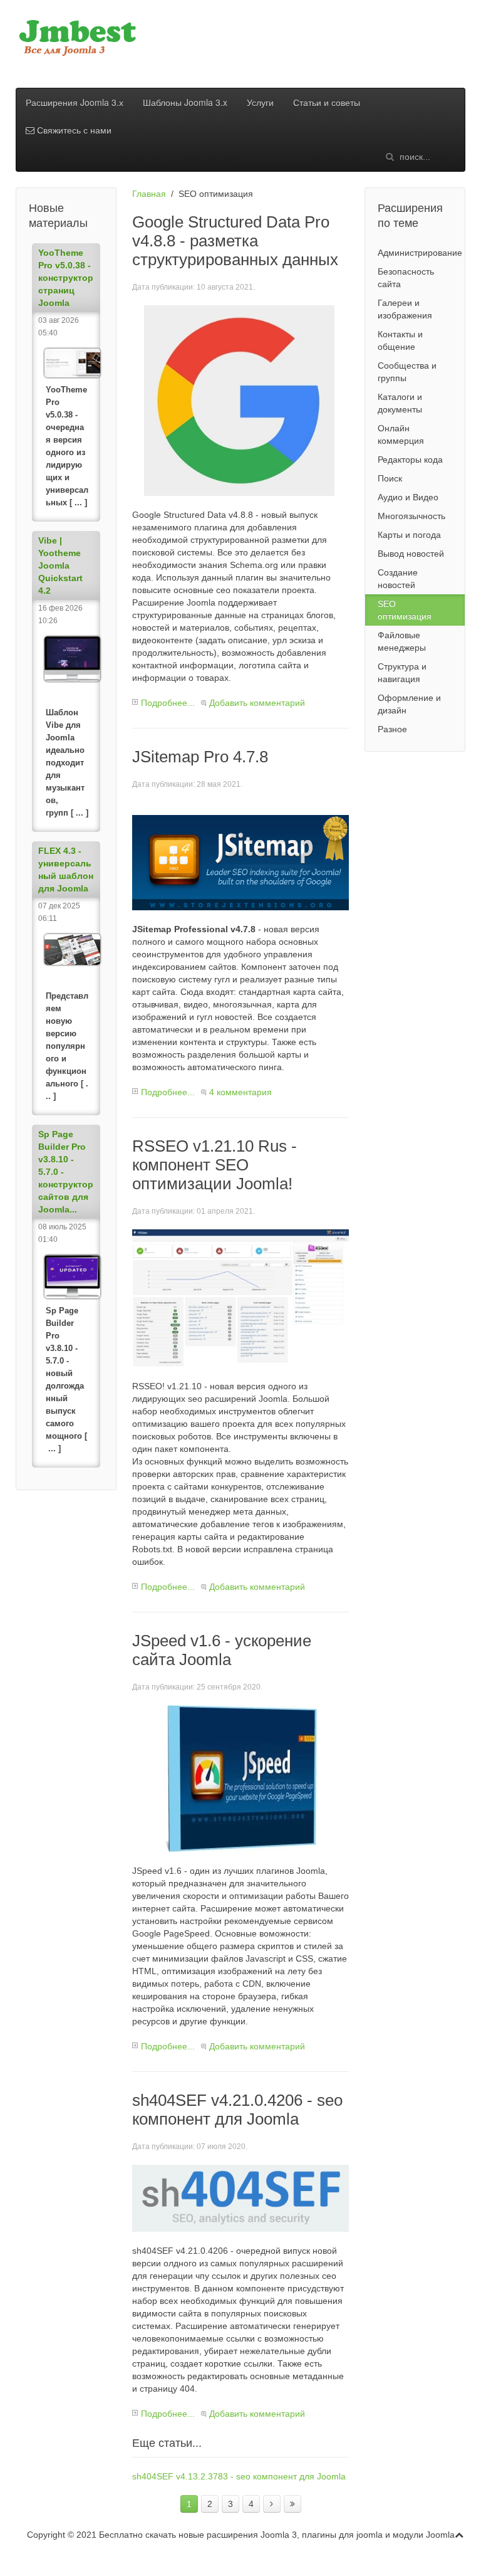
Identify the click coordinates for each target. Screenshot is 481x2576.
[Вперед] (272, 2504)
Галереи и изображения (405, 309)
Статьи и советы (327, 102)
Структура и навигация (402, 673)
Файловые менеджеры (402, 641)
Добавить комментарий (257, 703)
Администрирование (420, 253)
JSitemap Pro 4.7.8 (200, 757)
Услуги (260, 102)
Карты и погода (409, 535)
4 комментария (240, 1092)
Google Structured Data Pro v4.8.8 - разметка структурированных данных (235, 241)
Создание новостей (398, 579)
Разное (392, 729)
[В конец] (292, 2504)
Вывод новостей (411, 554)
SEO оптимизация (405, 610)
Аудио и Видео (408, 497)
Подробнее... (168, 703)
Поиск (390, 478)
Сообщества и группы (407, 372)
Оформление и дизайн (409, 704)
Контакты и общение (400, 340)
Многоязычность (411, 516)
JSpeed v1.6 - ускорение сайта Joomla (222, 1650)
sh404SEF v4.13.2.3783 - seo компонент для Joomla (239, 2476)
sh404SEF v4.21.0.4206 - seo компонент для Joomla (237, 2110)
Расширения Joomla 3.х (75, 102)
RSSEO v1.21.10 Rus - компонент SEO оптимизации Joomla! (215, 1165)
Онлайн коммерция (401, 434)
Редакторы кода (410, 460)
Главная (149, 194)
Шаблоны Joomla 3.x (185, 102)
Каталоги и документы (400, 403)
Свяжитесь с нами (73, 130)
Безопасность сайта (406, 278)
